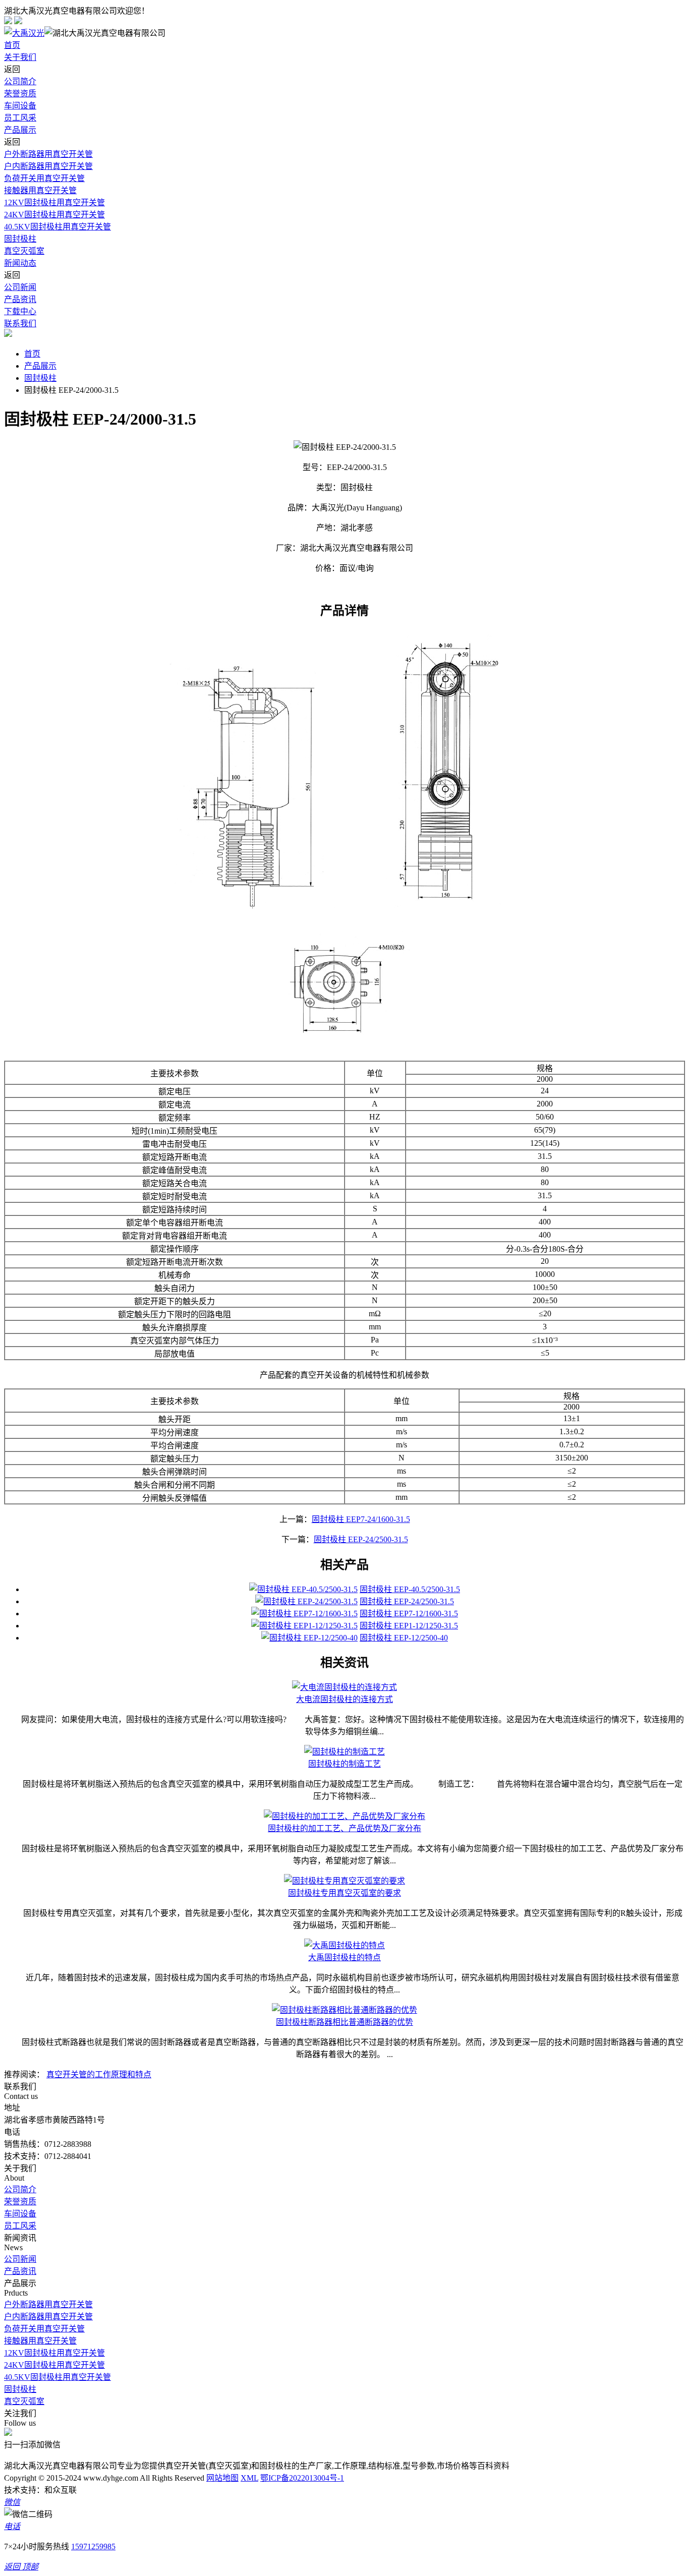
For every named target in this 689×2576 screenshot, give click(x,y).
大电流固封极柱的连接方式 (344, 1699)
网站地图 (222, 2478)
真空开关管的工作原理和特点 (99, 2074)
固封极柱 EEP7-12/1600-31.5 (409, 1614)
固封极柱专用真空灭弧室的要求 (344, 1893)
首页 (12, 45)
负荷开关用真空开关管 (44, 178)
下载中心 (20, 311)
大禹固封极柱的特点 (344, 1957)
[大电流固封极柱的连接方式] (344, 1687)
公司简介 (20, 81)
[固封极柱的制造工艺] (344, 1752)
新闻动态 (20, 263)
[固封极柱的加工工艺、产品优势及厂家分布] (344, 1816)
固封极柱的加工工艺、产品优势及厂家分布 (344, 1828)
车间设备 (20, 106)
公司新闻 (20, 287)
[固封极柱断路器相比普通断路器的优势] (344, 2010)
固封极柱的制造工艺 (344, 1764)
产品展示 (20, 130)
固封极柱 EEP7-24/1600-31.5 (361, 1519)
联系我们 (20, 324)
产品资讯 (20, 299)
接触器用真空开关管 (40, 190)
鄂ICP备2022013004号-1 (302, 2478)
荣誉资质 (20, 94)
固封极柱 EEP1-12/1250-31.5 (409, 1626)
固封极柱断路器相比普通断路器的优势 (344, 2022)
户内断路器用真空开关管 (48, 166)
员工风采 (20, 118)
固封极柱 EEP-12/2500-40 (404, 1638)
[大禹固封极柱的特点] (344, 1945)
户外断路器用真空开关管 (48, 154)
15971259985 (93, 2546)
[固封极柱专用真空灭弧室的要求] (344, 1881)
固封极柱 (20, 239)
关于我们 (20, 57)
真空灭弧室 (24, 251)
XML (249, 2478)
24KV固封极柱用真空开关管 (54, 215)
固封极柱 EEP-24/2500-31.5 (361, 1539)
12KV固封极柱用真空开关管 (54, 202)
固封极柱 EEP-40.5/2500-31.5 (410, 1589)
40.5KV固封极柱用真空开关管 (58, 227)
